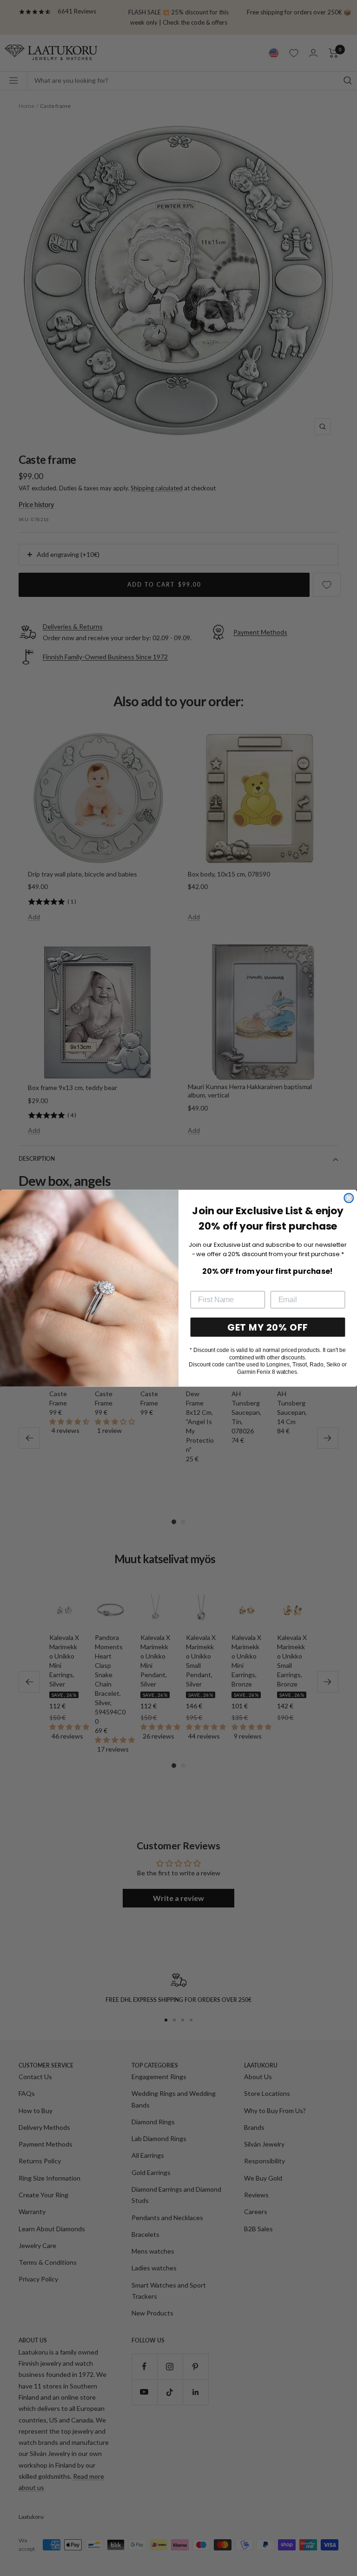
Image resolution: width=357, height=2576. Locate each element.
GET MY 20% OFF (268, 1327)
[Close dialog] (349, 1198)
